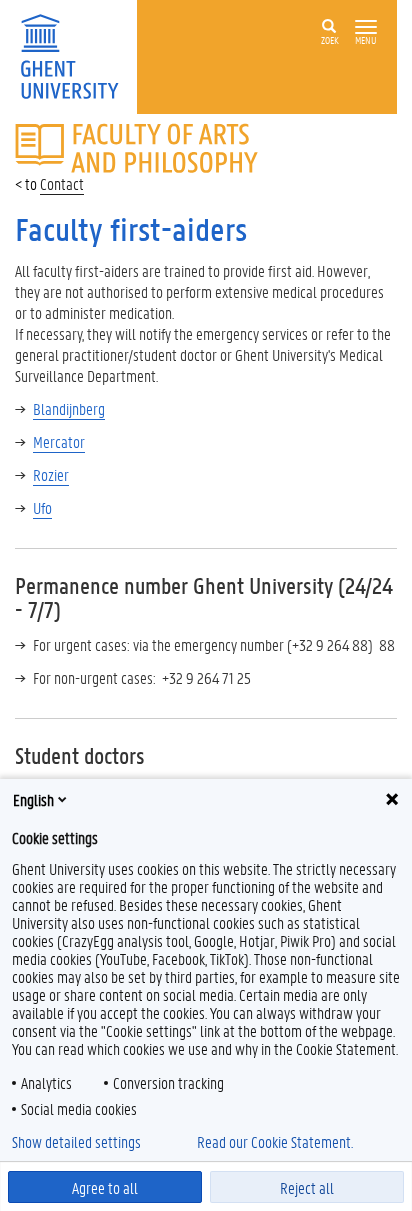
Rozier (51, 474)
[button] (366, 27)
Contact (62, 183)
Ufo (42, 507)
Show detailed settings (76, 1142)
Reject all (307, 1187)
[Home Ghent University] (76, 54)
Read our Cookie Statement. (275, 1142)
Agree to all (105, 1187)
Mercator (59, 441)
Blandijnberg (69, 408)
